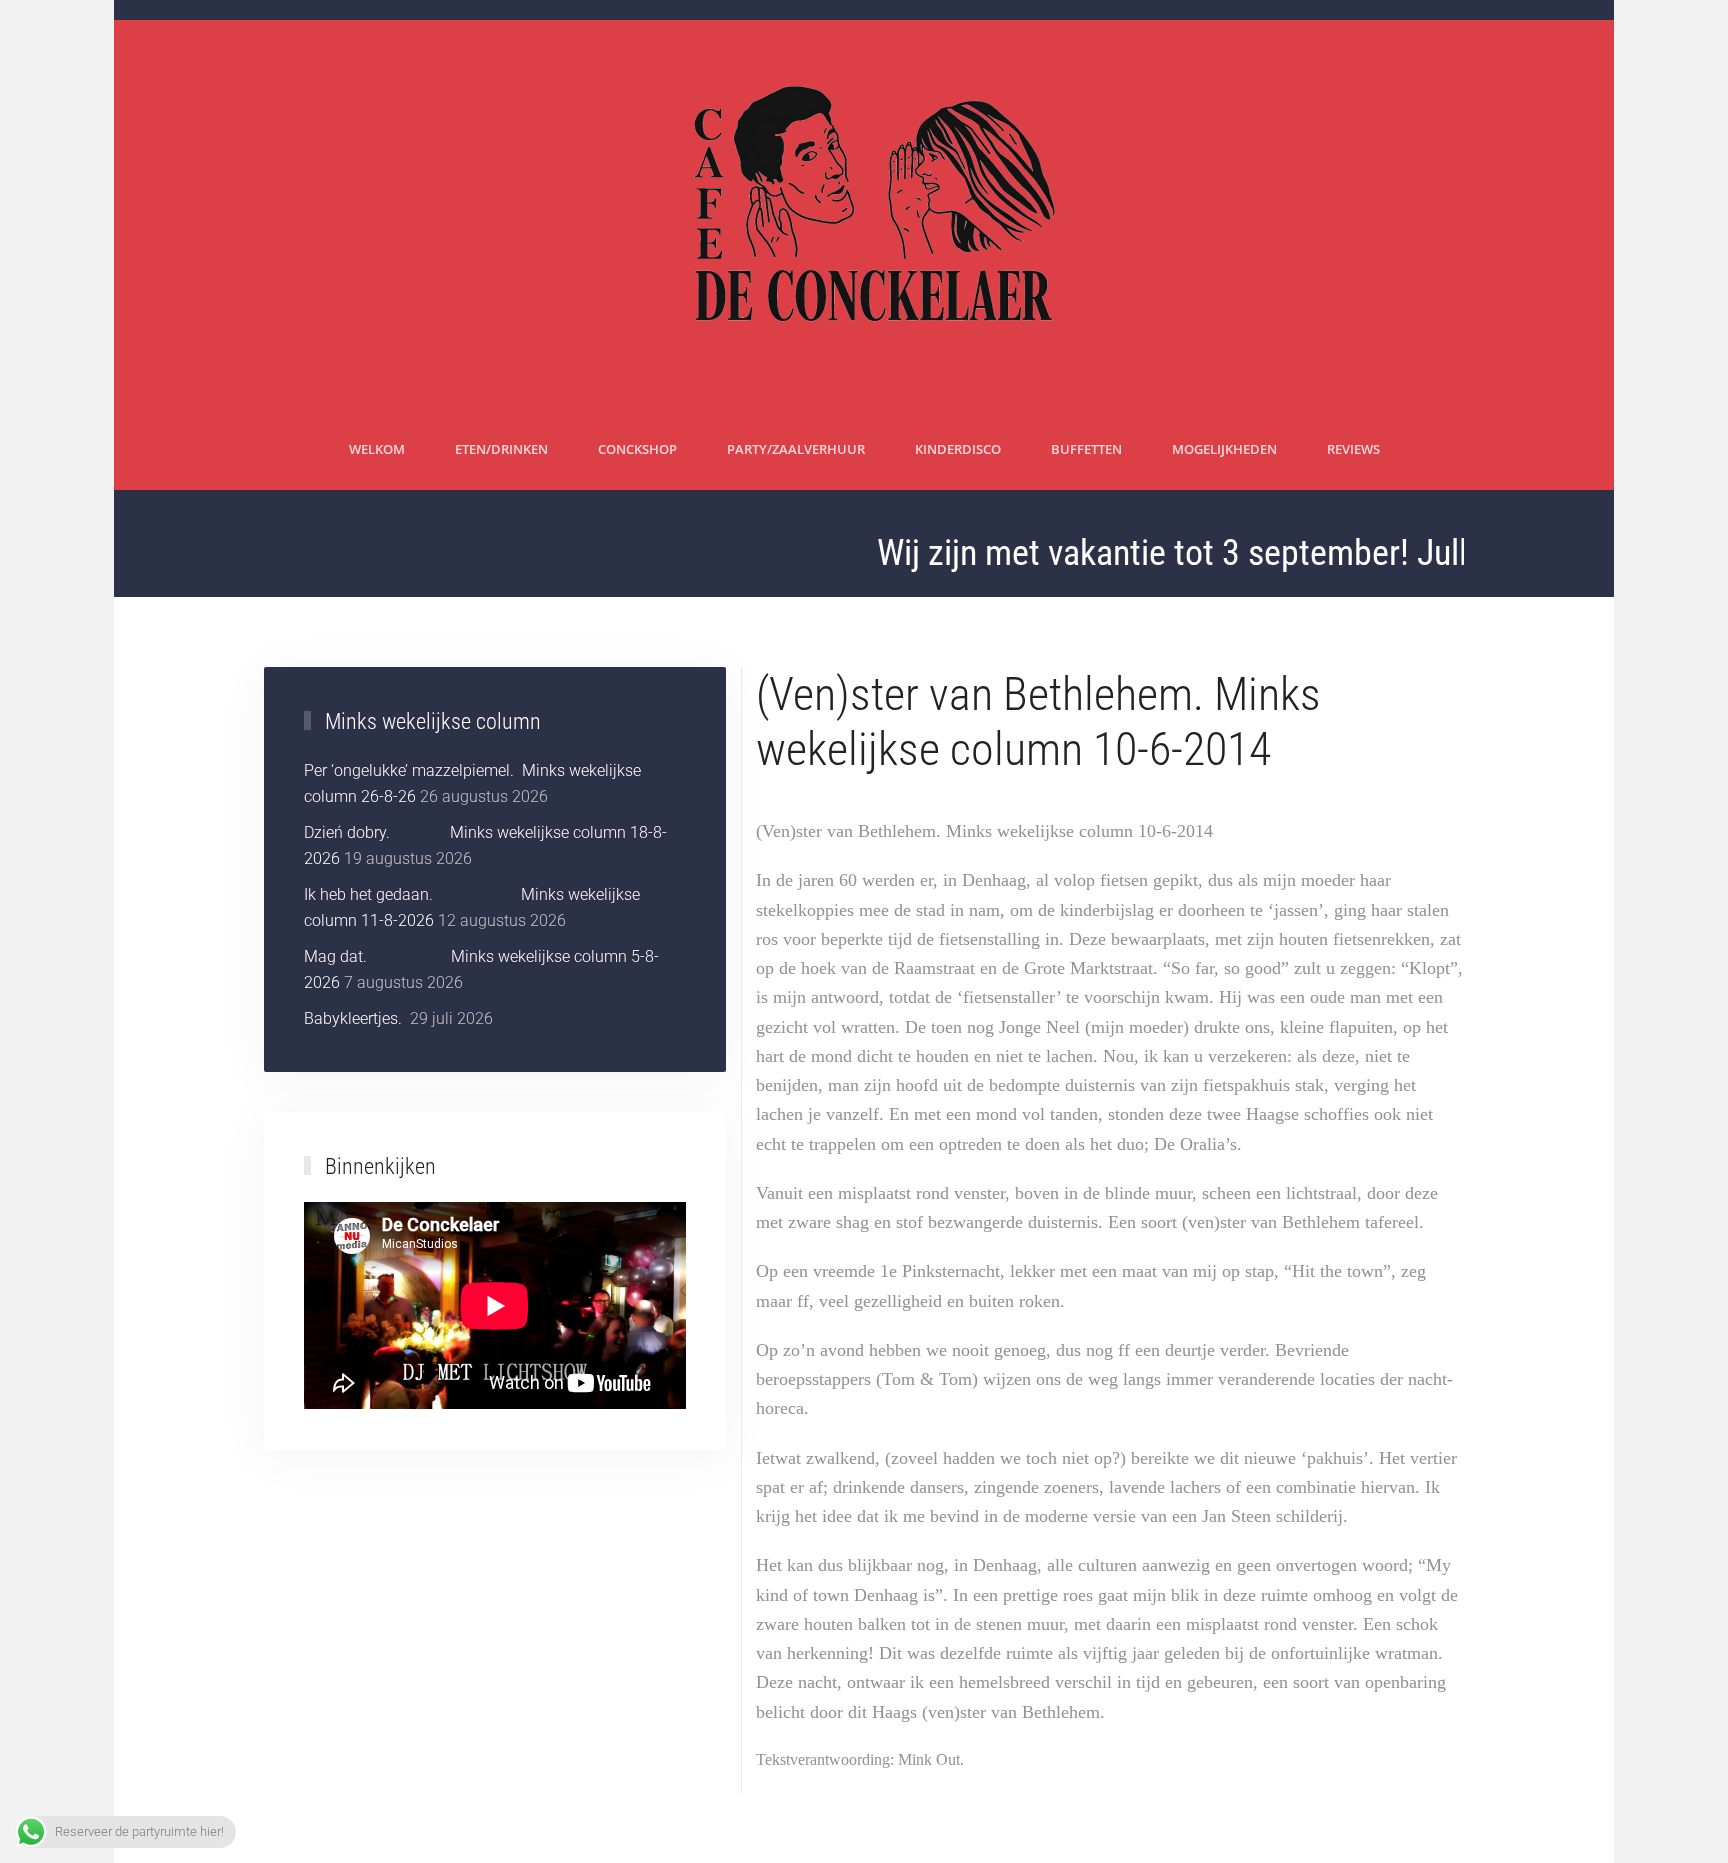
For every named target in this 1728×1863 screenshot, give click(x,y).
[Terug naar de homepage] (864, 215)
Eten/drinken (501, 449)
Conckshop (637, 449)
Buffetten (1086, 449)
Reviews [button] (1353, 449)
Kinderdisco (958, 449)
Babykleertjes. (355, 1018)
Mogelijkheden (1224, 449)
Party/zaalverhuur (796, 449)
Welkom (377, 449)
